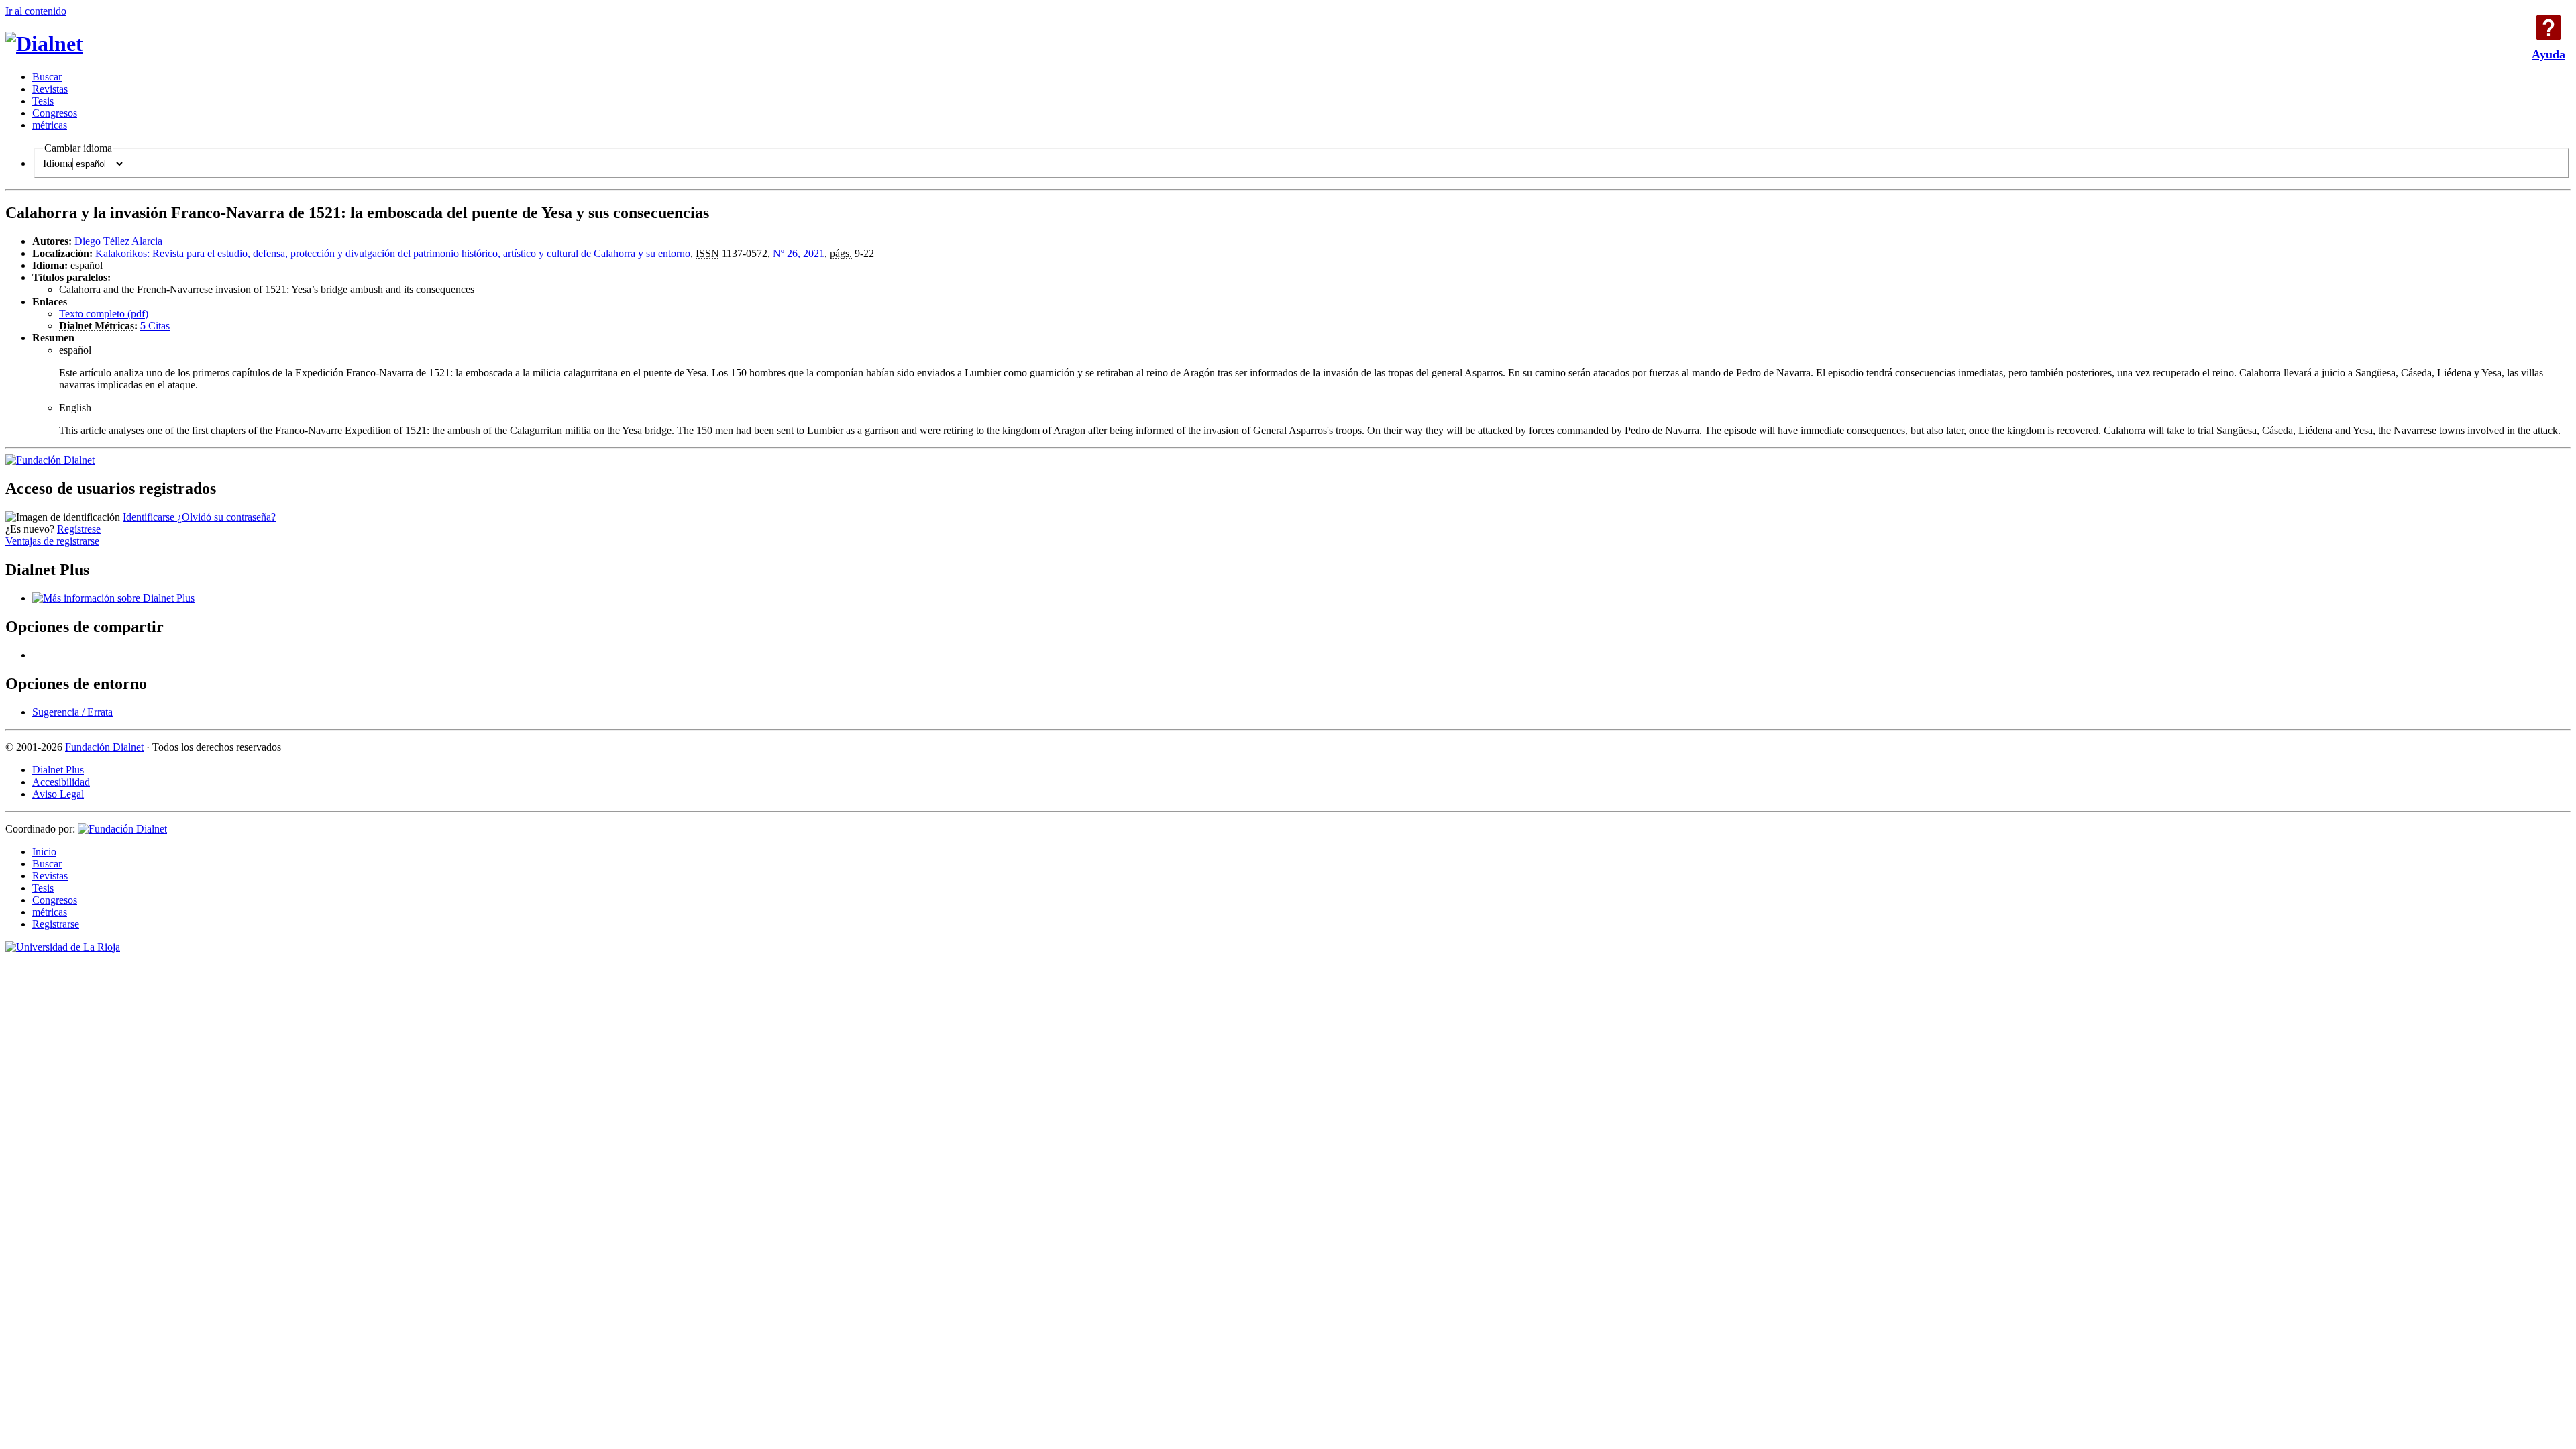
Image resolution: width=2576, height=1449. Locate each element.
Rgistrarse (56, 924)
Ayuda (2548, 28)
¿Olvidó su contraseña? (226, 517)
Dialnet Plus (58, 770)
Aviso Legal (58, 794)
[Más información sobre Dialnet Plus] (113, 598)
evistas (50, 89)
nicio (44, 852)
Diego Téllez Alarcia (118, 241)
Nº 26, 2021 (799, 253)
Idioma (58, 163)
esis (43, 101)
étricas (50, 125)
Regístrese (79, 529)
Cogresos (55, 113)
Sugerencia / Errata (72, 712)
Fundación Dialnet (104, 747)
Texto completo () (104, 314)
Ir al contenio (36, 11)
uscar (47, 77)
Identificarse (150, 517)
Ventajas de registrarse (52, 541)
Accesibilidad (61, 782)
